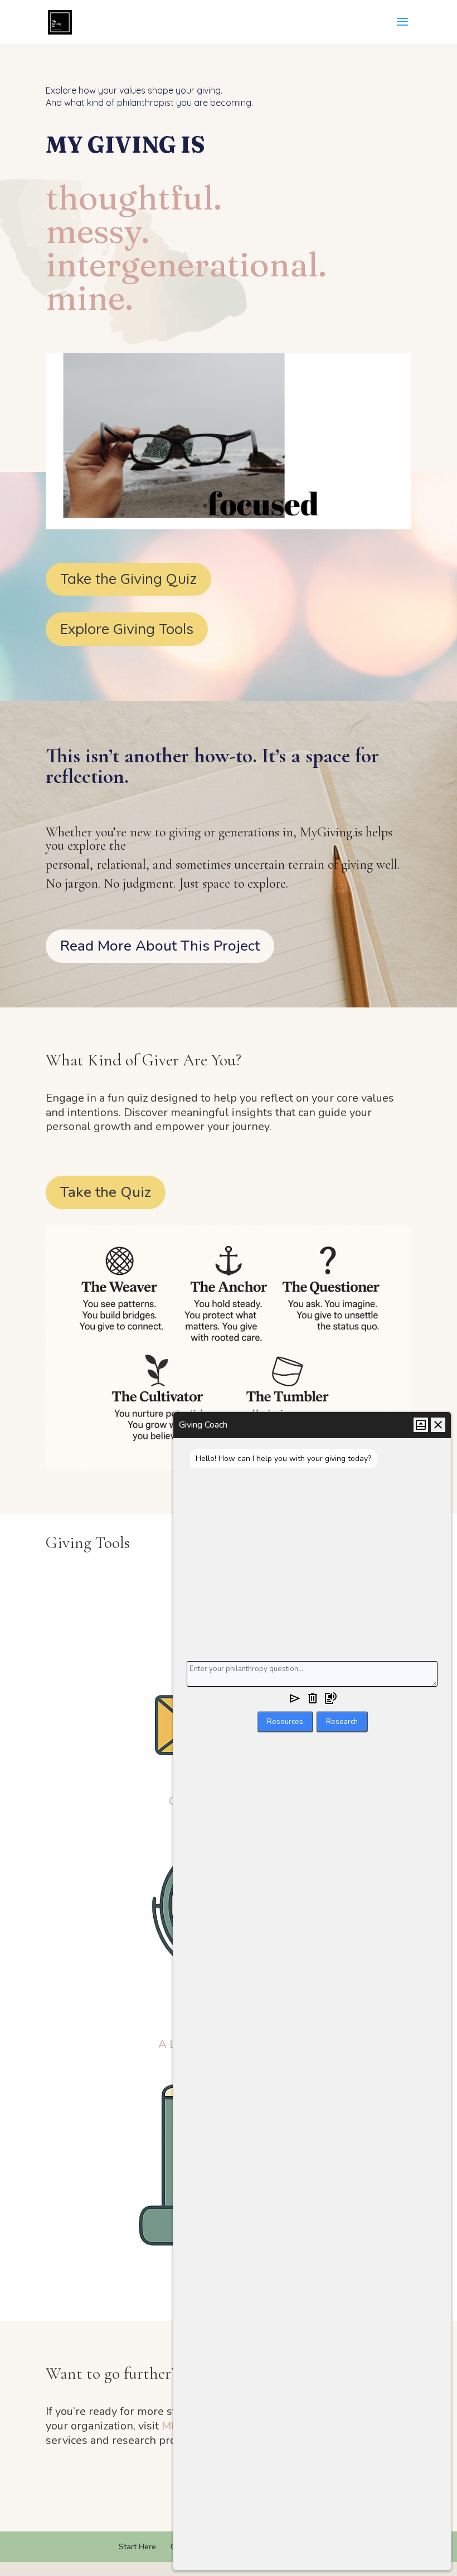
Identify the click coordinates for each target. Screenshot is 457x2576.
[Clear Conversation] (313, 1700)
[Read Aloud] (330, 1700)
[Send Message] (295, 1700)
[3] (229, 527)
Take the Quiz (106, 1192)
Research (342, 1722)
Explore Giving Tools (127, 629)
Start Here (137, 2547)
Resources (285, 1722)
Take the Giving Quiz (128, 579)
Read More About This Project (160, 946)
